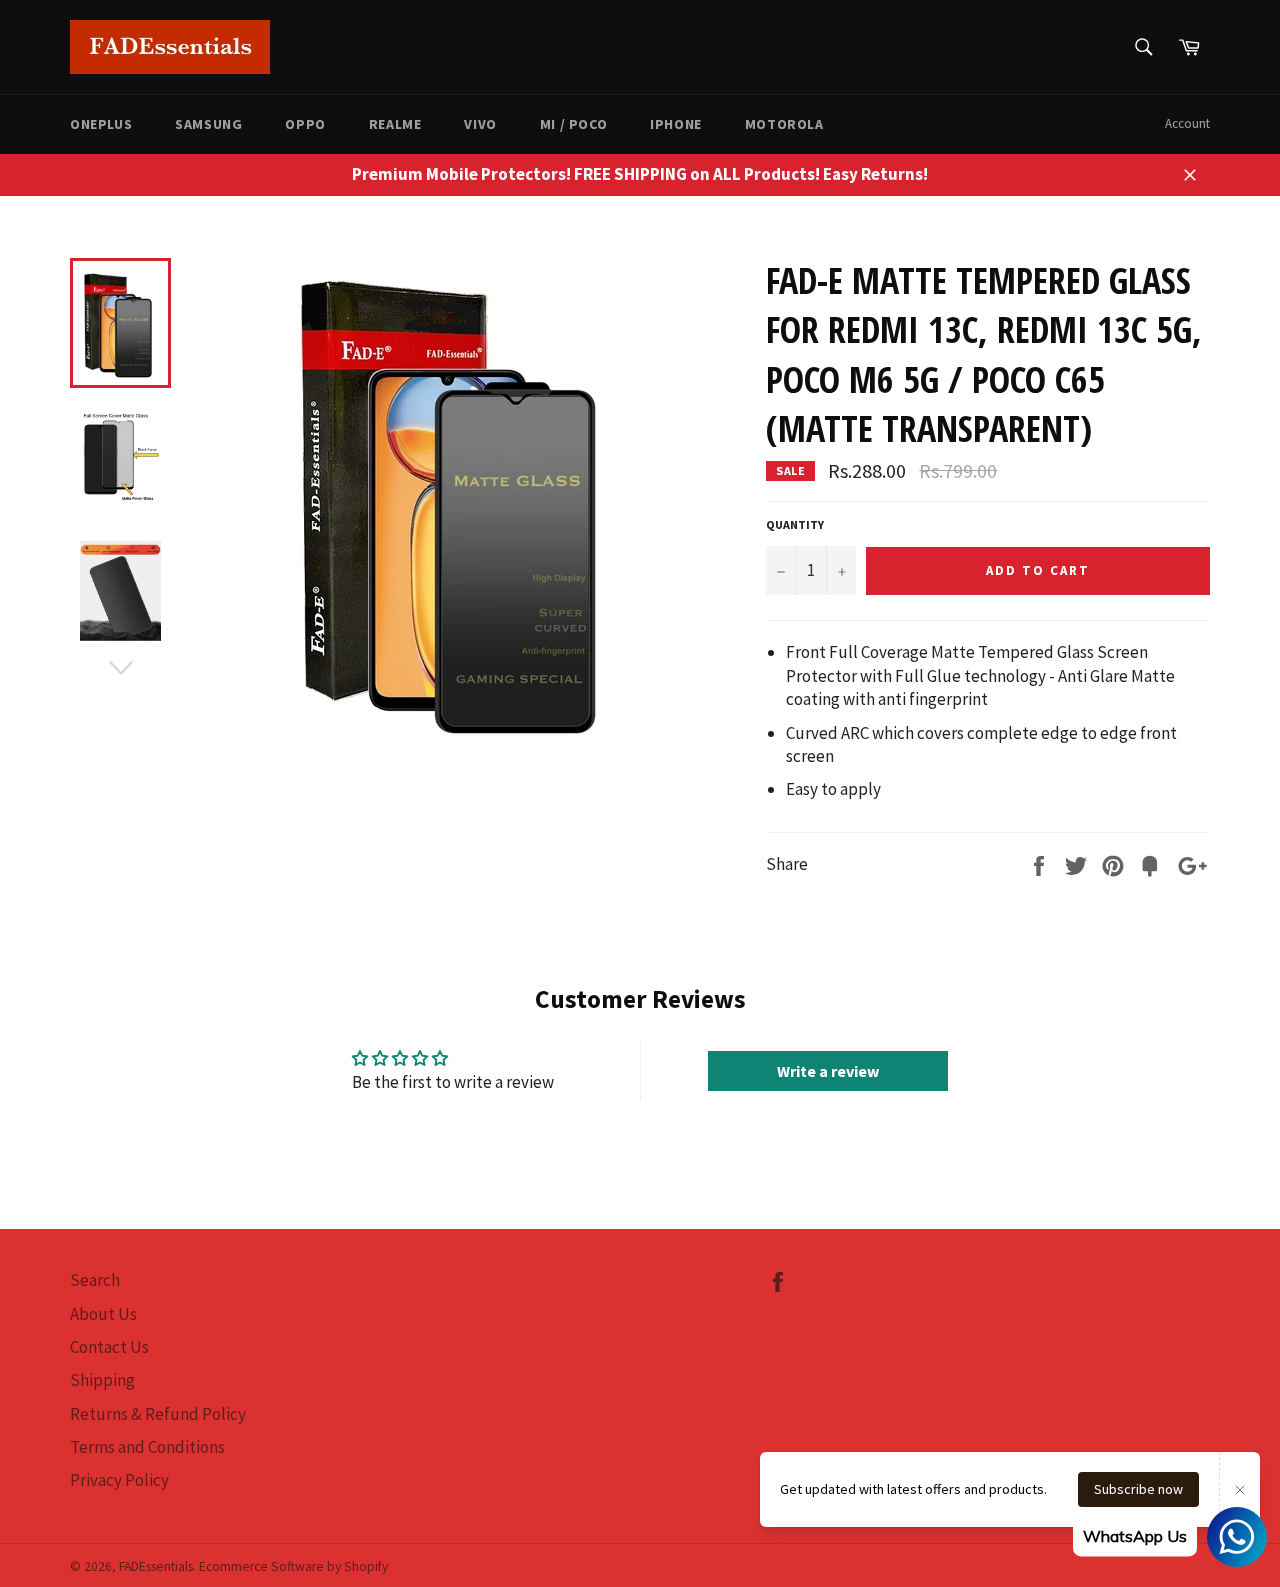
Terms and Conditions (147, 1447)
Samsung (208, 124)
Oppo (305, 124)
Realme (395, 124)
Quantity (795, 524)
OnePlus (101, 124)
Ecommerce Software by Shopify (293, 1566)
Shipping (102, 1380)
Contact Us (109, 1347)
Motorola (784, 124)
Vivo (480, 124)
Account (1187, 123)
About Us (103, 1314)
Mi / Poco (573, 124)
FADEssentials (156, 1566)
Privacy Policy (119, 1480)
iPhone (676, 124)
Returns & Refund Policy (158, 1414)
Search (95, 1280)
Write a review (828, 1071)
